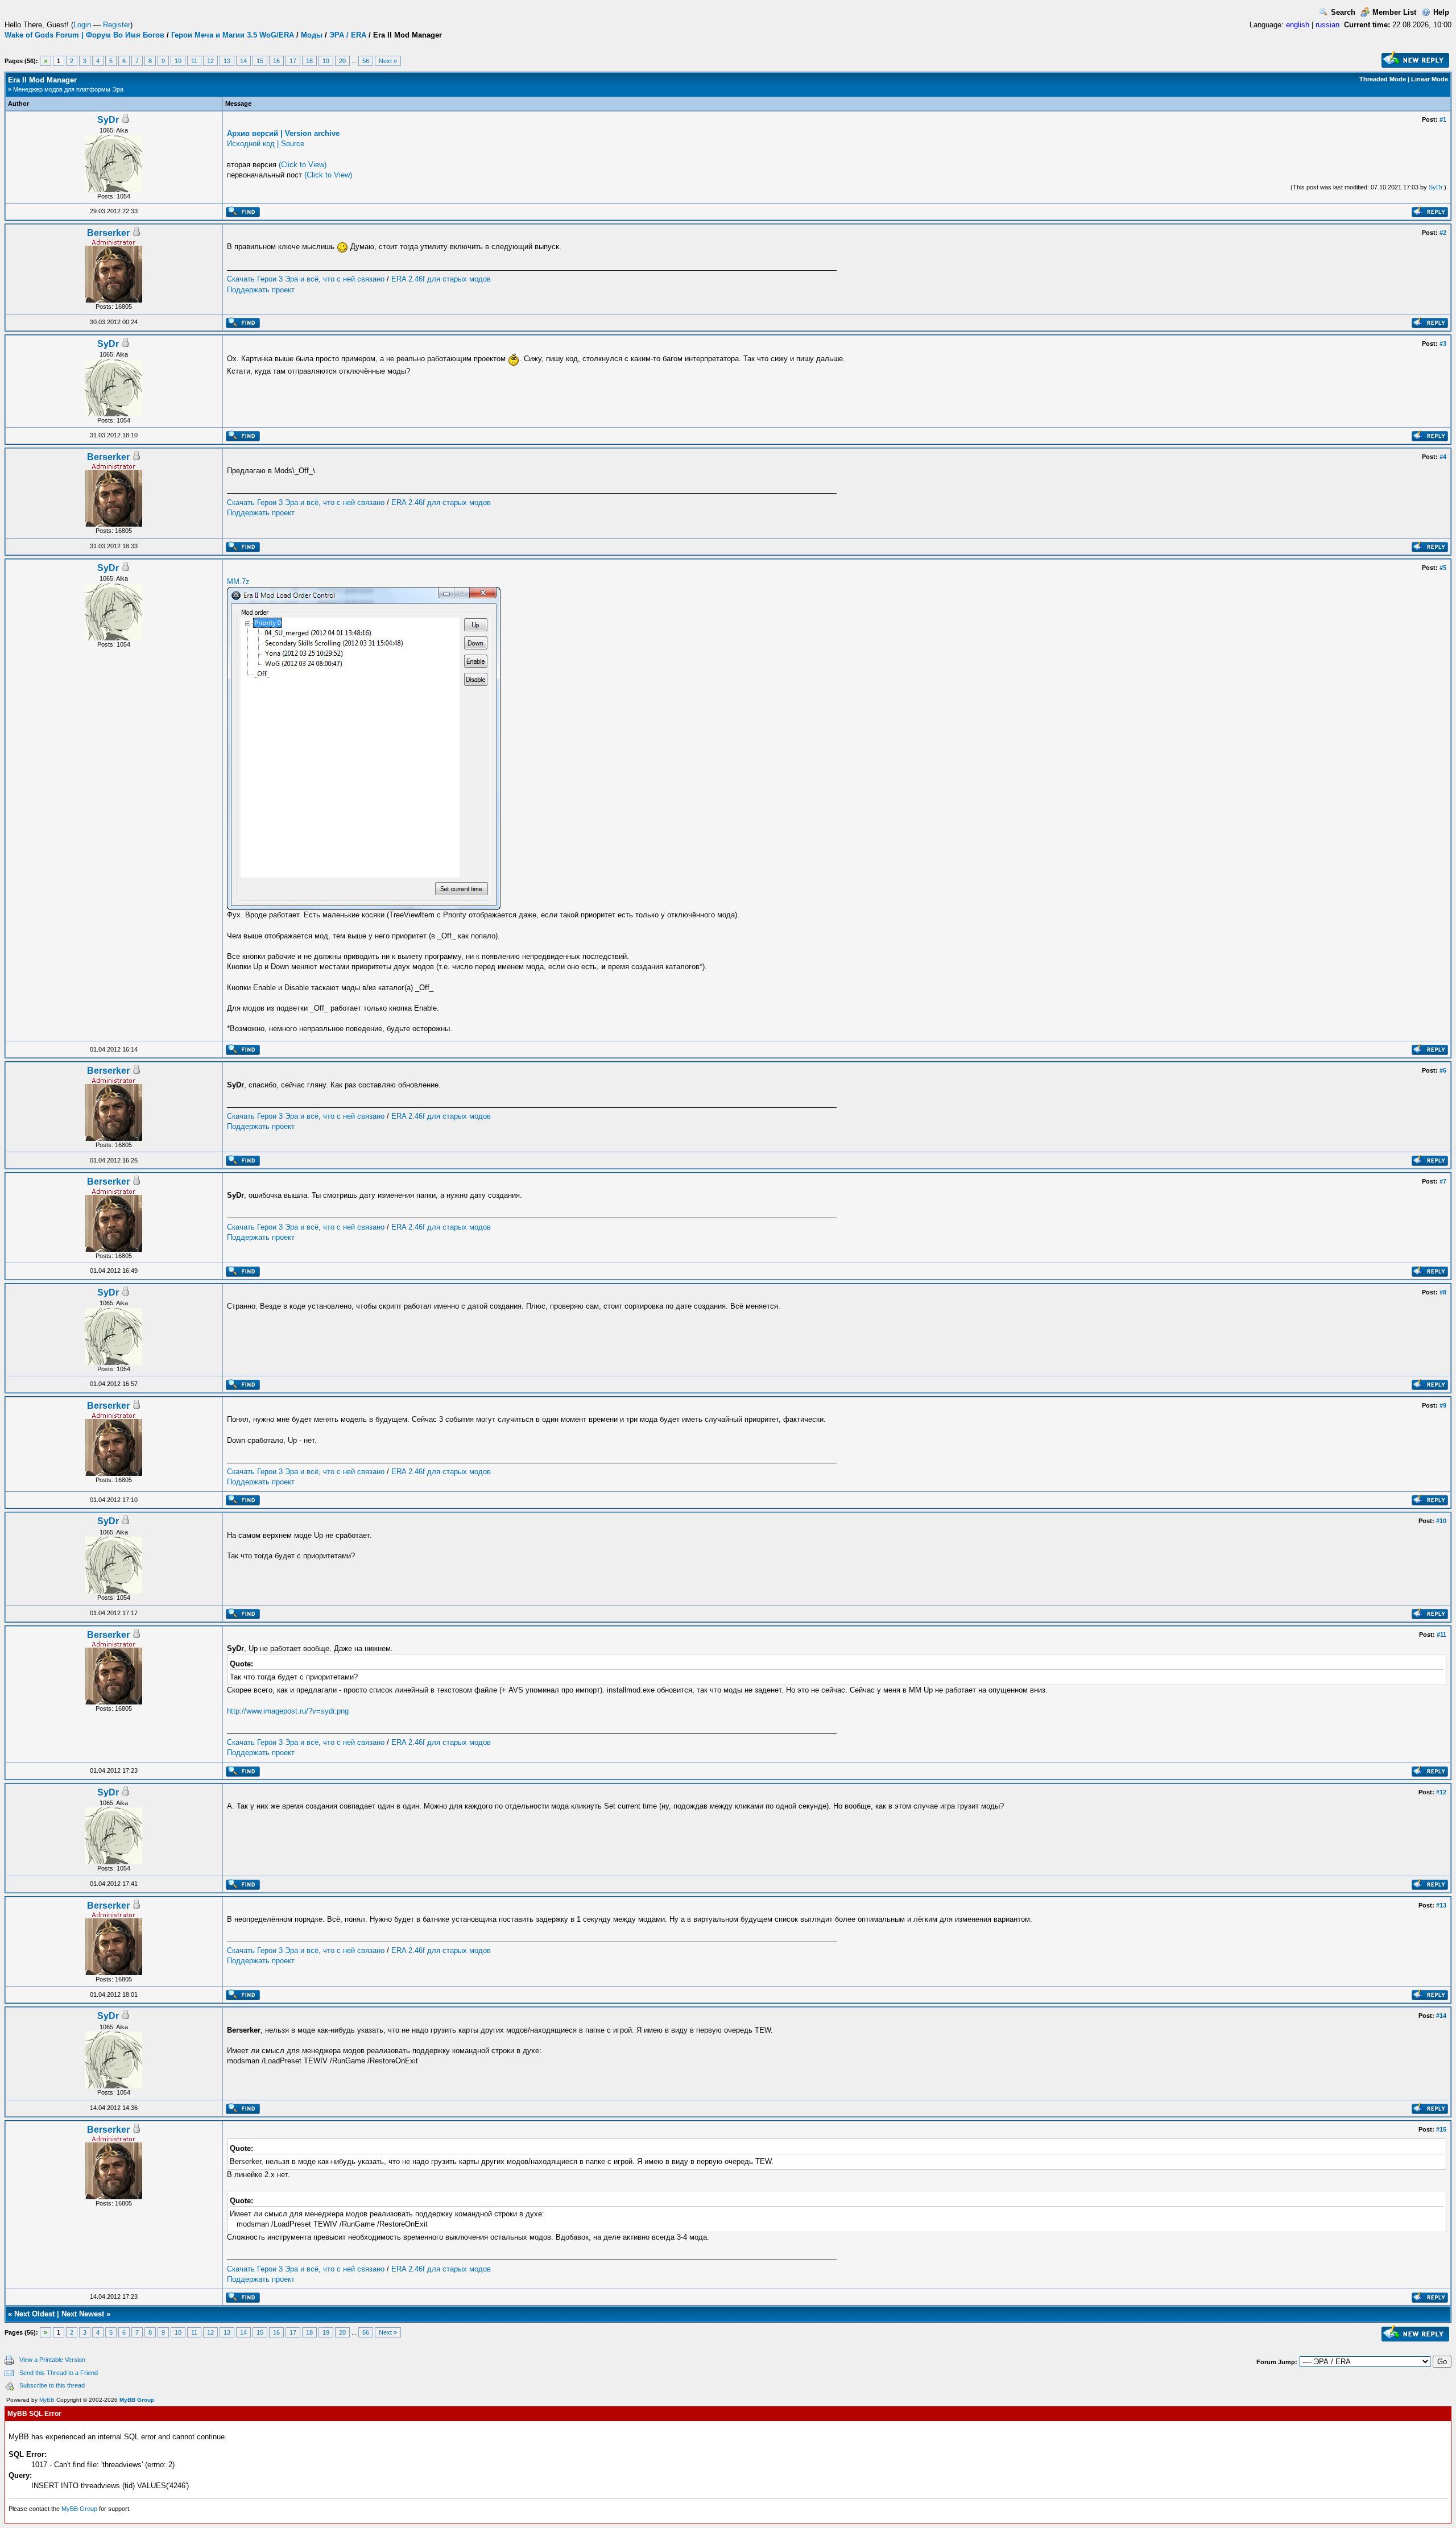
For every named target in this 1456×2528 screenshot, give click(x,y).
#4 (1443, 457)
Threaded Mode (1383, 79)
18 (309, 61)
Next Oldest (34, 2314)
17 (293, 61)
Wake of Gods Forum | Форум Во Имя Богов (84, 35)
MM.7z (238, 582)
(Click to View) (303, 165)
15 (260, 61)
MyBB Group (137, 2400)
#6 (1443, 1070)
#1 (1443, 119)
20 (342, 61)
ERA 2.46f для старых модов (441, 279)
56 (366, 61)
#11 (1441, 1635)
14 (243, 61)
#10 (1441, 1521)
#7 (1443, 1181)
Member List (1394, 12)
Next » (388, 61)
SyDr (108, 120)
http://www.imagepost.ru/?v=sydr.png (288, 1711)
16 (276, 61)
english (1298, 25)
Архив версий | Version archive (283, 133)
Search (1343, 12)
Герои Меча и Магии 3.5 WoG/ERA (233, 35)
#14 (1441, 2016)
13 (227, 61)
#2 (1443, 233)
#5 (1443, 568)
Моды (312, 35)
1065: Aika (114, 130)
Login (82, 25)
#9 (1443, 1405)
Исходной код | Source (266, 144)
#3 (1443, 344)
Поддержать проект (261, 290)
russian (1327, 25)
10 (178, 61)
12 (210, 61)
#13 (1441, 1905)
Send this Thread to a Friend (59, 2373)
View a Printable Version (52, 2360)
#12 (1441, 1792)
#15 (1441, 2129)
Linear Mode (1430, 79)
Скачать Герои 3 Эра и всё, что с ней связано (306, 279)
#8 (1443, 1292)
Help (1441, 12)
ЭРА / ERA (348, 35)
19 (326, 61)
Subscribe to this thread (52, 2385)
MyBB (47, 2400)
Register (117, 25)
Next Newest (83, 2314)
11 (194, 61)
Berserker (108, 233)
